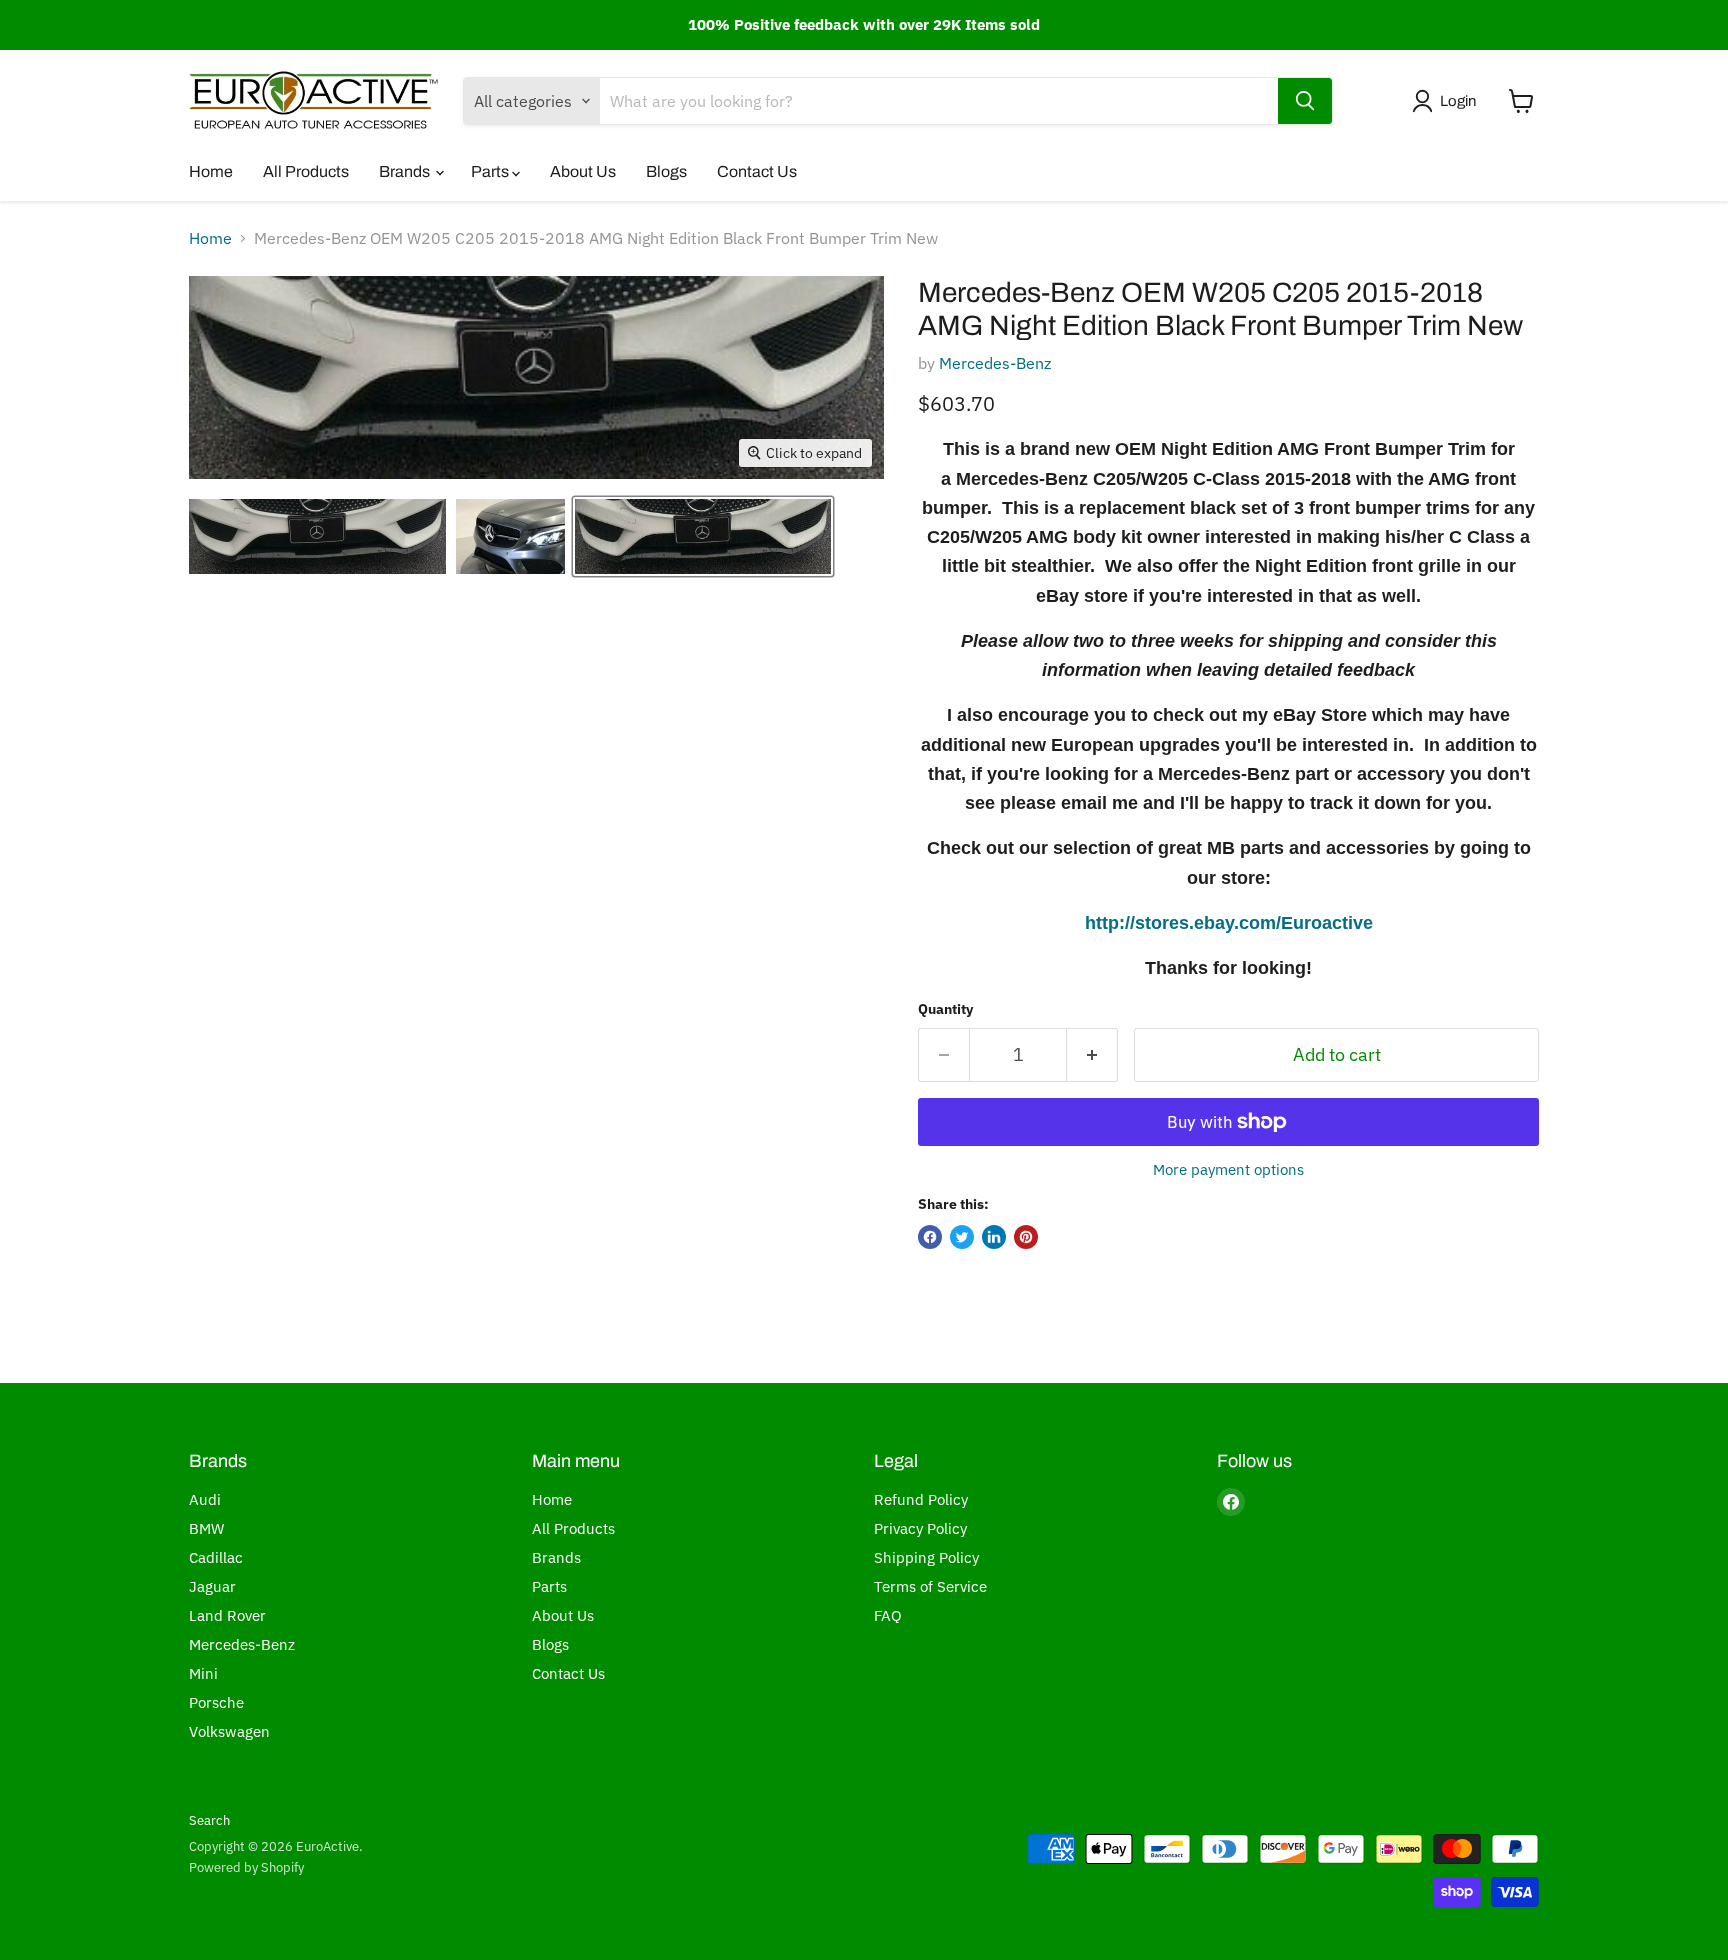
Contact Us (757, 171)
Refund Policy (921, 1499)
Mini (203, 1673)
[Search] (1305, 101)
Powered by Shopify (246, 1867)
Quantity (945, 1009)
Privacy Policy (920, 1528)
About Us (583, 171)
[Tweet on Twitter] (962, 1237)
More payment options (1228, 1169)
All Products (306, 171)
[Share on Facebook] (930, 1237)
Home (211, 171)
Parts (491, 171)
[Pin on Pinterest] (1026, 1237)
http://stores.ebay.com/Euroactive (1229, 923)
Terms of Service (930, 1586)
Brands (406, 171)
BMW (206, 1528)
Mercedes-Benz (995, 363)
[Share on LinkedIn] (994, 1237)
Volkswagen (229, 1731)
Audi (205, 1499)
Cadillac (216, 1557)
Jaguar (212, 1586)
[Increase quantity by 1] (1092, 1055)
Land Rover (227, 1615)
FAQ (888, 1615)
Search (209, 1820)
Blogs (666, 171)
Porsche (216, 1702)
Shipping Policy (926, 1557)
